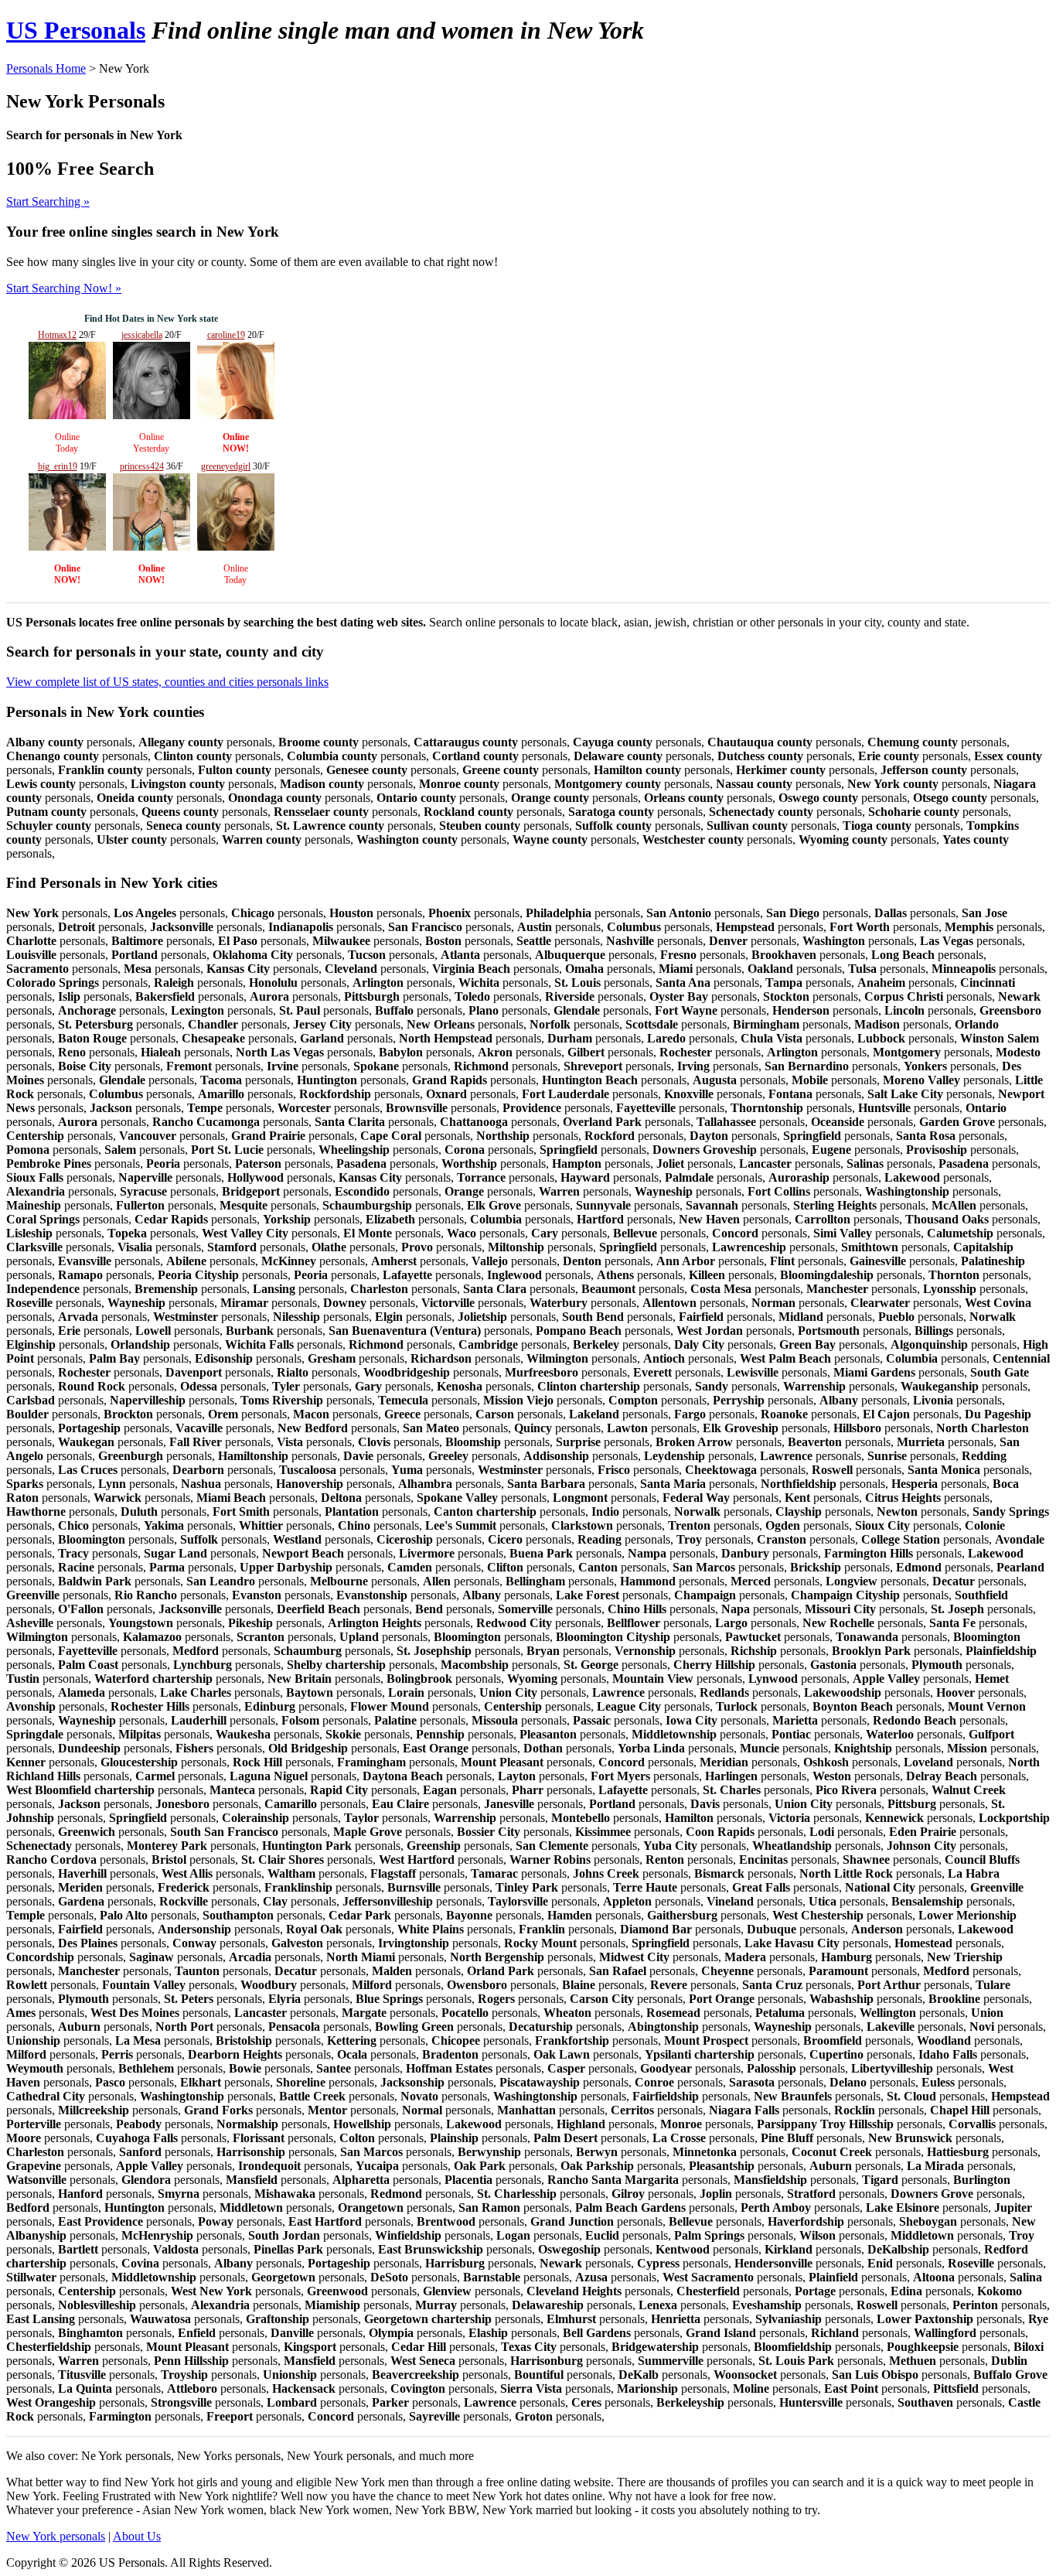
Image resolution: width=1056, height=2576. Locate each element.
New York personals (56, 2536)
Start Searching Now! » (64, 288)
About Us (137, 2536)
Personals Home (46, 68)
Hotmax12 (57, 335)
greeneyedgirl (226, 466)
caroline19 (226, 335)
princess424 (142, 466)
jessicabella (142, 335)
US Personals (76, 30)
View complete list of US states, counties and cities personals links (167, 682)
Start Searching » (48, 201)
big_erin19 (58, 466)
